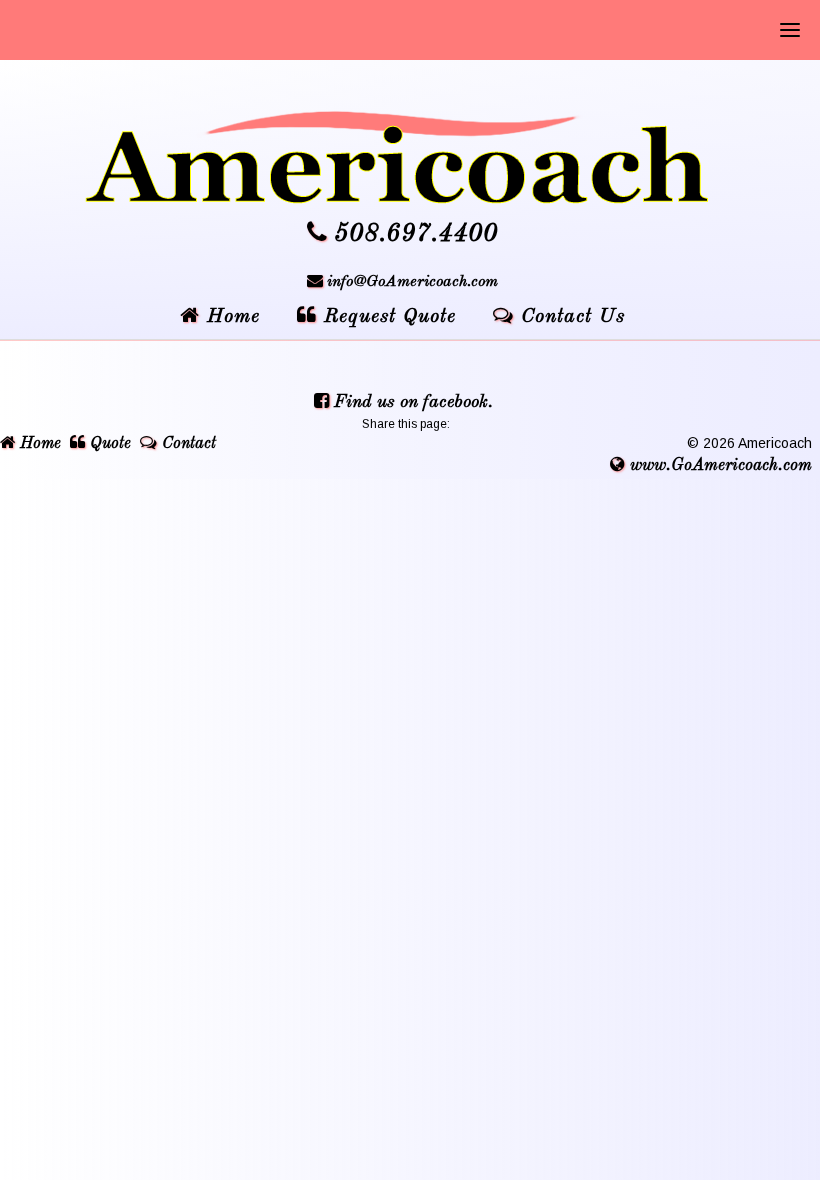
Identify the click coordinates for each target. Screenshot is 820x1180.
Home (38, 443)
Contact (186, 443)
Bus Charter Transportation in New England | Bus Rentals (410, 157)
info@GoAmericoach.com (412, 282)
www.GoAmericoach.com (718, 465)
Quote (108, 443)
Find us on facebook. (411, 402)
